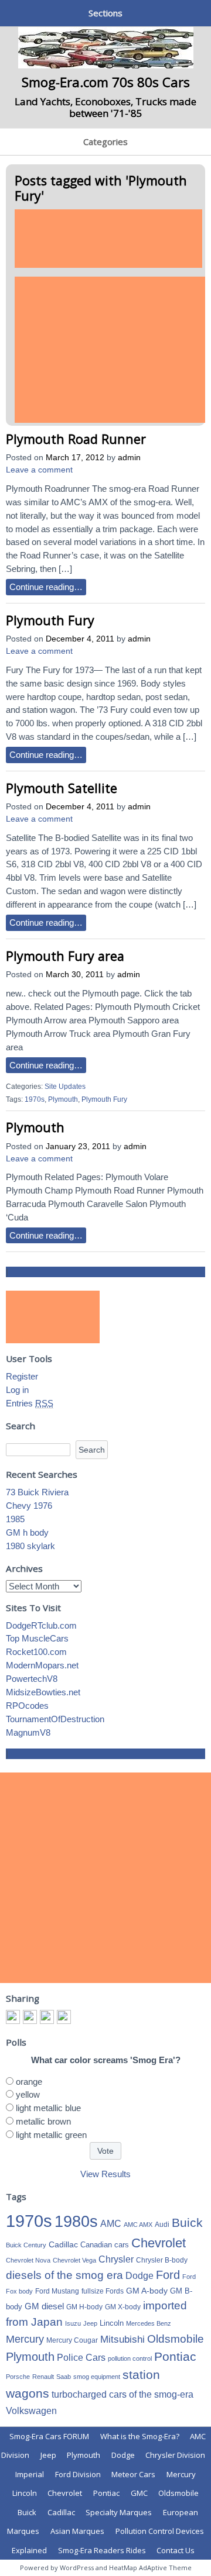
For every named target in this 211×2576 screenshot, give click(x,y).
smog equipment (97, 2377)
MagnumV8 (28, 1732)
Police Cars (81, 2357)
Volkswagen (31, 2411)
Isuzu (73, 2323)
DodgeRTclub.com (41, 1625)
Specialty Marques (119, 2512)
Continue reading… (46, 587)
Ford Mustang (57, 2291)
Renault (43, 2377)
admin (129, 458)
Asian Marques (77, 2531)
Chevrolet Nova (28, 2260)
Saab (64, 2377)
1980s (76, 2221)
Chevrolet (159, 2243)
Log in (17, 1390)
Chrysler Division (175, 2455)
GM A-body (147, 2291)
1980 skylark (30, 1546)
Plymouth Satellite (62, 788)
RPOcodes (27, 1706)
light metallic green (51, 2135)
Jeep (90, 2323)
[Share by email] (64, 2017)
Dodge (139, 2276)
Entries (30, 1403)
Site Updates (65, 1087)
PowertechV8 (32, 1679)
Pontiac (175, 2356)
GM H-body (84, 2307)
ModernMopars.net (42, 1665)
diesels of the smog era (64, 2275)
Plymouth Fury (50, 620)
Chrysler (116, 2259)
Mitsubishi (122, 2339)
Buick (187, 2223)
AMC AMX (138, 2225)
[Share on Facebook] (13, 2017)
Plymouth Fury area (65, 956)
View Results (105, 2174)
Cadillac (63, 2244)
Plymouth (63, 1099)
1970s (35, 1099)
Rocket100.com (36, 1652)
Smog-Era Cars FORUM (49, 2436)
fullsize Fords (103, 2291)
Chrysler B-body (162, 2260)
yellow (28, 2094)
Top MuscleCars (37, 1638)
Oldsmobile (176, 2339)
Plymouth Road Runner (76, 439)
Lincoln (112, 2323)
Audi (162, 2225)
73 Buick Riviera (37, 1492)
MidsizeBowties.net (43, 1692)
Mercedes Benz (149, 2323)
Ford (168, 2275)
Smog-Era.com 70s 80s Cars (106, 82)
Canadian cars (105, 2245)
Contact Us (176, 2550)
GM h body (27, 1532)
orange (29, 2082)
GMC (139, 2493)
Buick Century (26, 2245)
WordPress (77, 2568)
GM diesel (44, 2306)
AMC (111, 2223)
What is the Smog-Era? (140, 2436)
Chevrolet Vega (74, 2260)
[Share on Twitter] (30, 2017)
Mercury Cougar (72, 2340)
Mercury (25, 2339)
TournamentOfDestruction (55, 1719)
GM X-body (123, 2307)
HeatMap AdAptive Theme (150, 2568)
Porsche (18, 2377)
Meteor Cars (133, 2474)
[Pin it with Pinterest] (47, 2017)
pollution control (130, 2358)
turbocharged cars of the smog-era (122, 2394)
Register (22, 1376)
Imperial (30, 2474)
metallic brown (43, 2121)
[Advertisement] (108, 239)
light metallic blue (48, 2108)
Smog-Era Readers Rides (102, 2550)
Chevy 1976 (29, 1506)
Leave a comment (39, 470)
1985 (15, 1519)
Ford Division (78, 2474)
